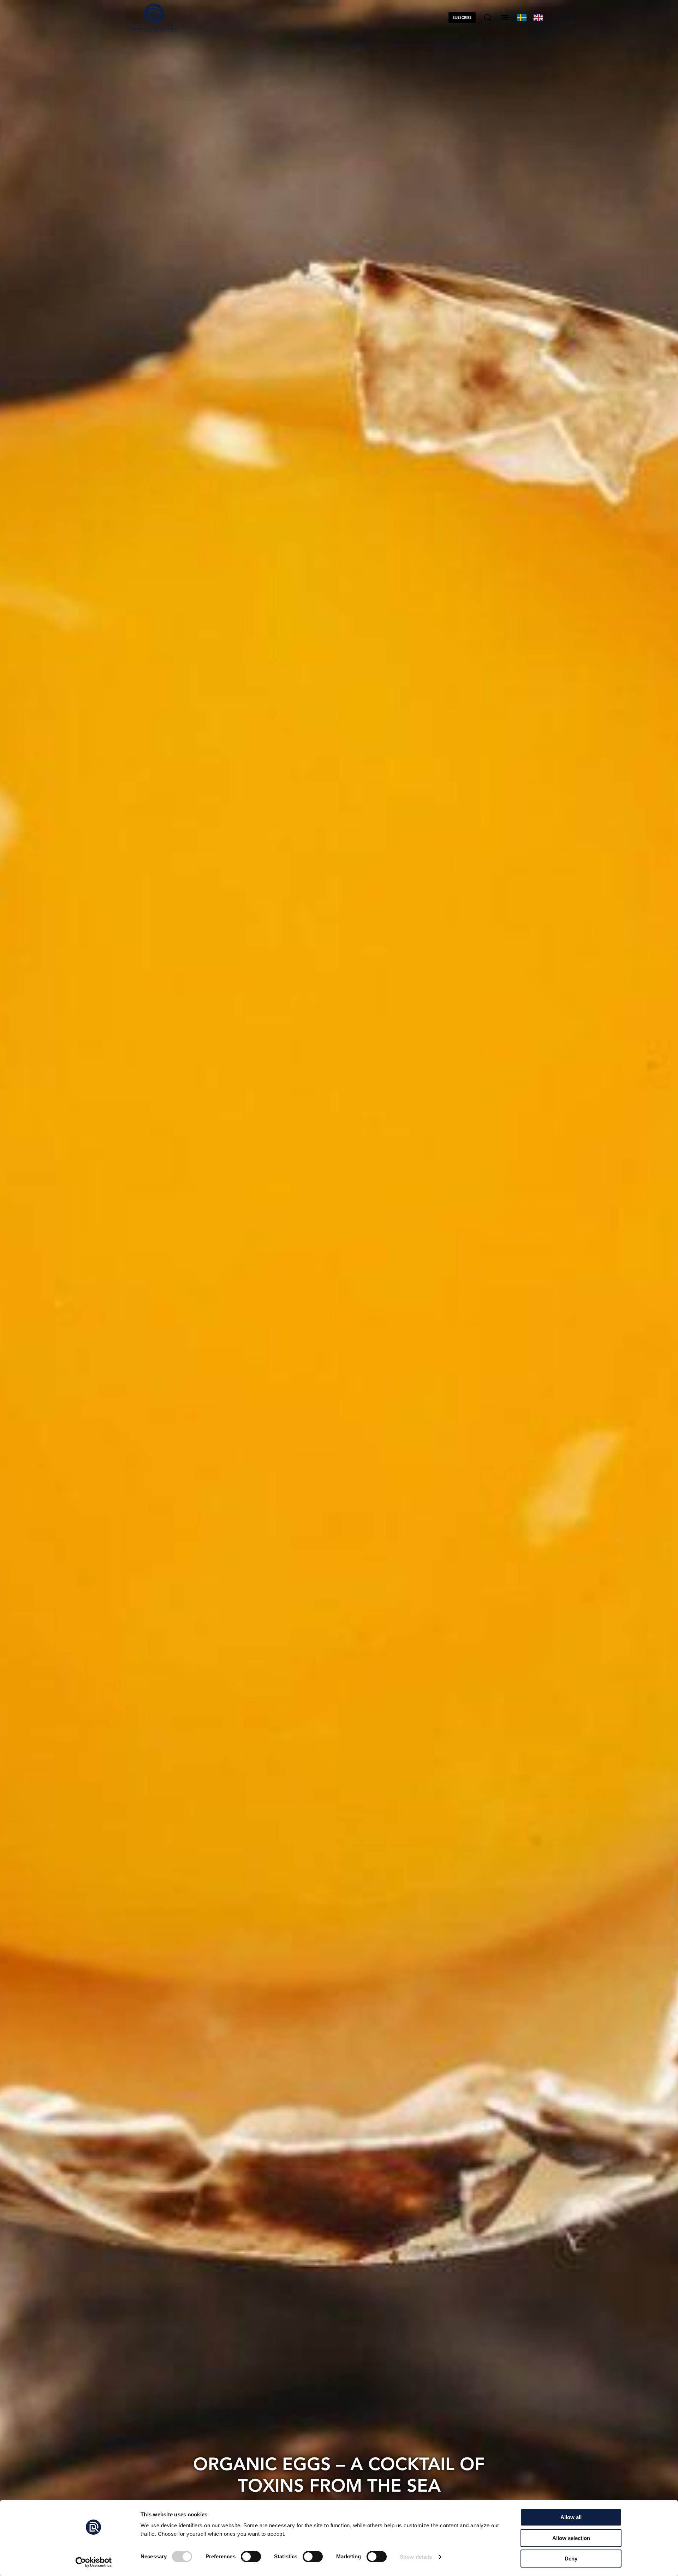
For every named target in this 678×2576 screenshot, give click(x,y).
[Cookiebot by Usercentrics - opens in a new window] (94, 2562)
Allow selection (571, 2538)
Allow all (571, 2517)
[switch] (251, 2557)
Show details (416, 2557)
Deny (571, 2559)
